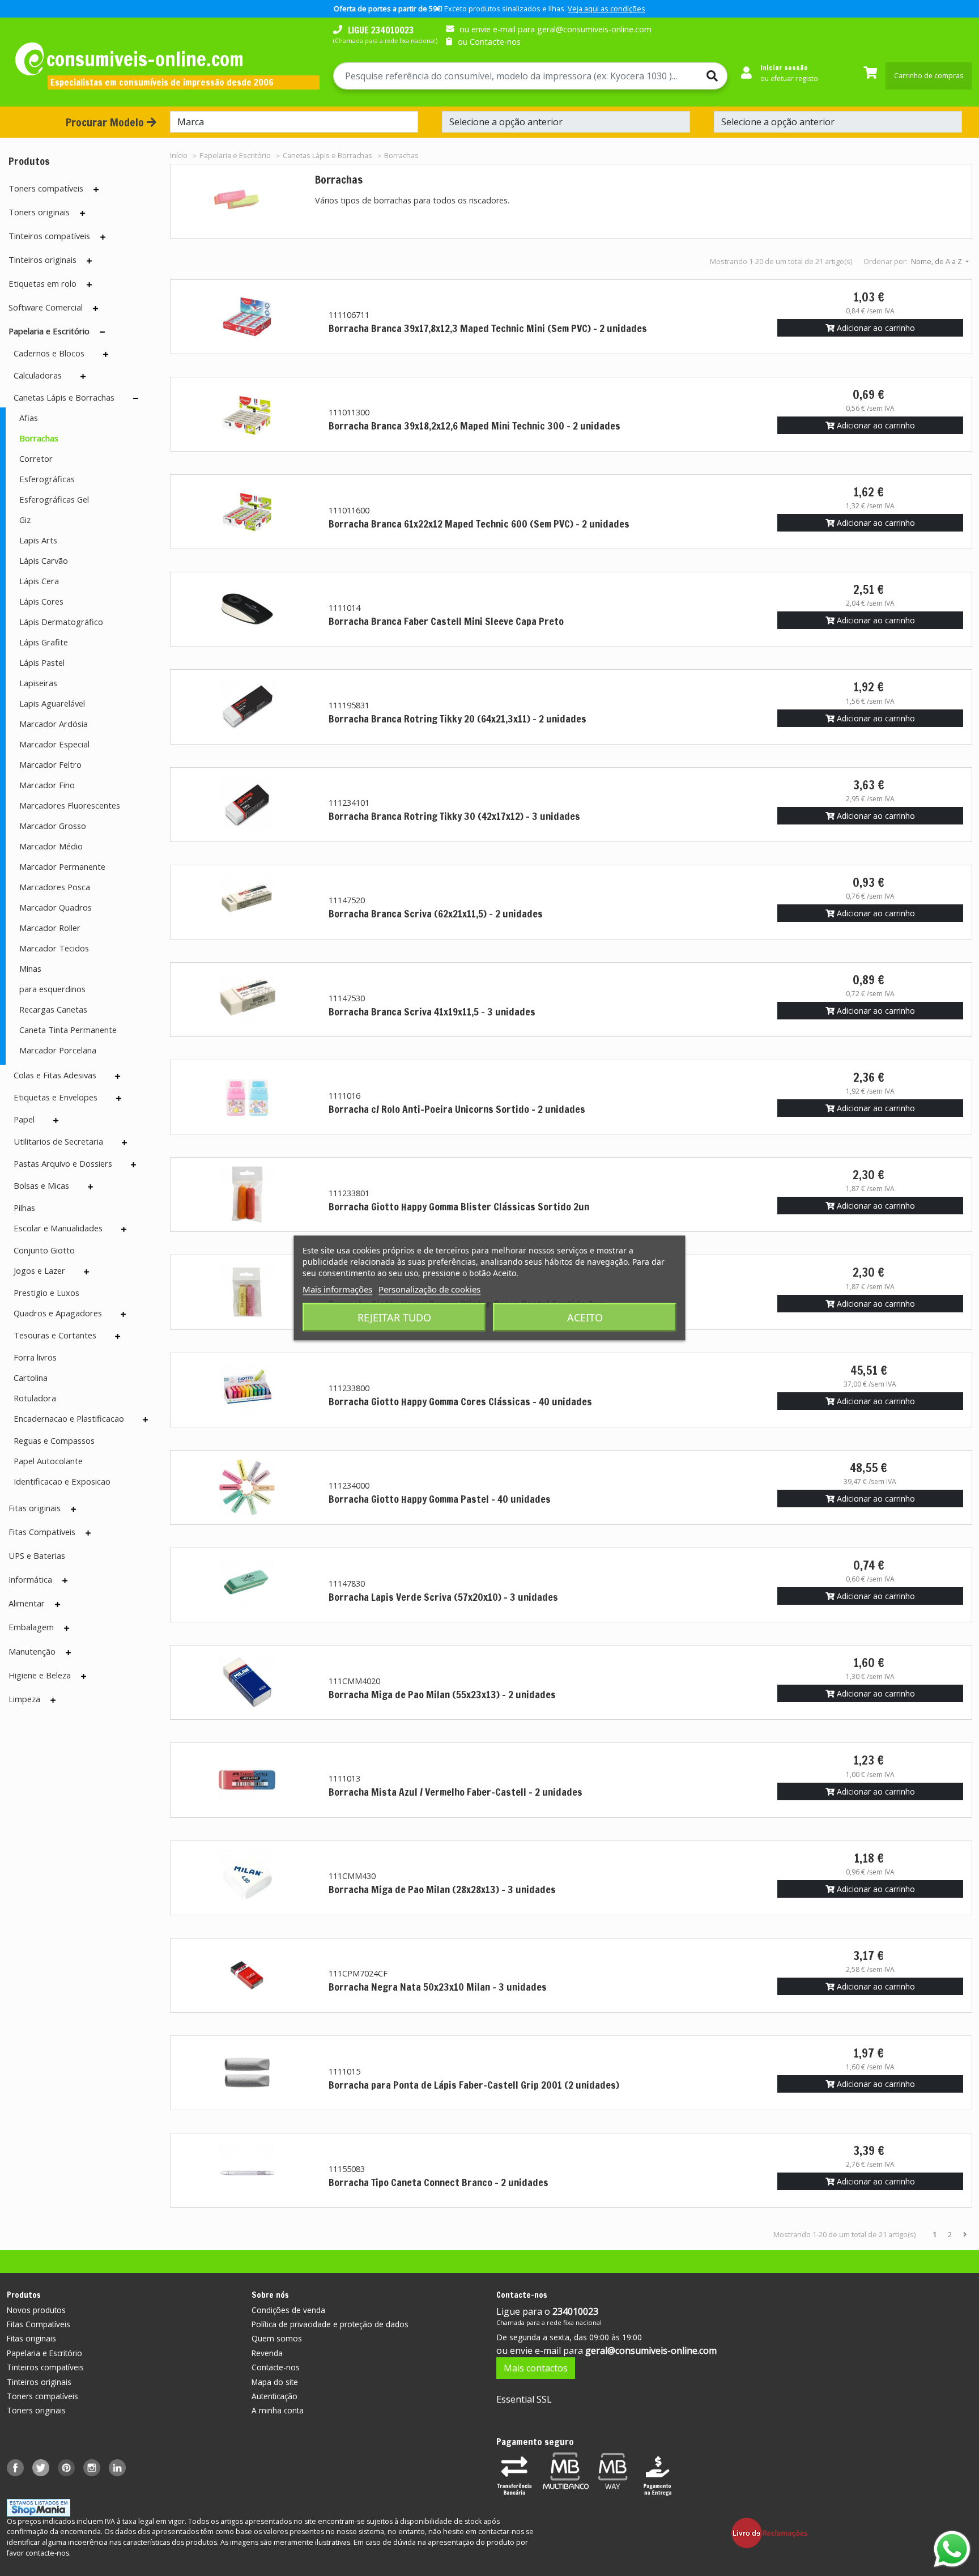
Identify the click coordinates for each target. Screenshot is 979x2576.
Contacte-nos (276, 2367)
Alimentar (27, 1603)
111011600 (349, 510)
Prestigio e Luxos (46, 1293)
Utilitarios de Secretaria (58, 1141)
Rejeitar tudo (394, 1317)
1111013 (344, 1778)
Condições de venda (288, 2310)
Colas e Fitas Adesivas (55, 1075)
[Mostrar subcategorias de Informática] (65, 1580)
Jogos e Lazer (39, 1270)
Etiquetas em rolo (42, 283)
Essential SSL (524, 2399)
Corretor (36, 458)
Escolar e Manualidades (58, 1228)
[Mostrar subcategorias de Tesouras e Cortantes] (118, 1336)
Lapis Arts (38, 540)
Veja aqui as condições (606, 8)
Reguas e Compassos (54, 1440)
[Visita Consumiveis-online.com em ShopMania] (39, 2507)
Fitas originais (35, 1508)
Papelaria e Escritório (49, 331)
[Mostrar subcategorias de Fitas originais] (73, 1509)
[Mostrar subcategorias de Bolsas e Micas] (90, 1187)
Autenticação (274, 2396)
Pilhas (24, 1208)
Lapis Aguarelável (52, 703)
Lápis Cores (41, 601)
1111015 (344, 2071)
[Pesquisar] (708, 76)
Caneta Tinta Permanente (68, 1030)
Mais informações (337, 1289)
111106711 (349, 315)
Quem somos (277, 2338)
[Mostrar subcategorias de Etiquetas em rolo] (89, 284)
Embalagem (31, 1627)
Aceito (585, 1317)
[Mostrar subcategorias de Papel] (56, 1120)
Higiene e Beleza (40, 1675)
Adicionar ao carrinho (875, 328)
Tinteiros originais (42, 260)
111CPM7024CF (358, 1973)
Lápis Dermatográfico (61, 622)
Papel (24, 1119)
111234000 (349, 1485)
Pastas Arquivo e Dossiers (63, 1163)
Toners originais (39, 212)
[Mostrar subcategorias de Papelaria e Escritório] (102, 332)
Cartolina (31, 1378)
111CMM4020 (354, 1681)
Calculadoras (38, 375)
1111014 (344, 608)
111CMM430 (352, 1876)
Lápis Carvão (44, 560)
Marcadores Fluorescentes (70, 805)
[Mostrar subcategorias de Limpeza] (53, 1700)
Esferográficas (47, 479)
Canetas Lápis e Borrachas (64, 397)
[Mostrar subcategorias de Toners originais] (82, 213)
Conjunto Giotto (44, 1250)
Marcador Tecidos (54, 948)
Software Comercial (46, 307)
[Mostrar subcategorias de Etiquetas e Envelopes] (119, 1098)
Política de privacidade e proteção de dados (330, 2324)
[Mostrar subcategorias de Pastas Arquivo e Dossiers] (133, 1164)
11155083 (347, 2169)
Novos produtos (36, 2310)
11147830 (347, 1584)
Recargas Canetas (53, 1009)
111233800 (349, 1388)
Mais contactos (536, 2368)
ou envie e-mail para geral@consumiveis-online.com (556, 29)
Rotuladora (35, 1398)
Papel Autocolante (48, 1461)
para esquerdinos (52, 989)
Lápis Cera (39, 581)
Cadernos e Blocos (49, 353)
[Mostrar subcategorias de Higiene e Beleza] (84, 1676)
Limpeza (24, 1699)
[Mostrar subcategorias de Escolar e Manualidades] (124, 1229)
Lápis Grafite (44, 642)
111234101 (349, 803)
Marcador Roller (50, 928)
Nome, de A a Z (937, 261)
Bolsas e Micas (41, 1185)
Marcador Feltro (50, 764)
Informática (30, 1579)
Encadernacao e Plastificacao (69, 1418)
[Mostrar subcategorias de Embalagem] (67, 1628)
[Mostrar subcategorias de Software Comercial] (95, 308)
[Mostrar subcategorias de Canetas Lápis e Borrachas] (136, 398)
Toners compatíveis (46, 188)
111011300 (349, 412)
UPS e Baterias (37, 1555)
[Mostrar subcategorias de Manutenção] (68, 1652)
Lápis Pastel (42, 662)
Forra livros (35, 1357)
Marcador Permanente (62, 866)
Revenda (267, 2353)
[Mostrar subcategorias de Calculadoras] (83, 376)
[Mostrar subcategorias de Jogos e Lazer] (86, 1272)
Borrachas (39, 438)
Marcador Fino (47, 785)
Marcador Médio (51, 846)
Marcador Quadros (56, 907)
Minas (30, 968)
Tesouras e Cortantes (55, 1335)
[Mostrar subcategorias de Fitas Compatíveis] (88, 1533)
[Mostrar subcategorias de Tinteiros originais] (89, 261)
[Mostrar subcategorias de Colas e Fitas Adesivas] (118, 1076)
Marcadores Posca (55, 887)
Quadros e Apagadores (58, 1313)
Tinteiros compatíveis (49, 236)
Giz (25, 520)
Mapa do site (275, 2382)
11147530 (347, 998)
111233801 (349, 1193)
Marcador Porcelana (58, 1050)
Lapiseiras (38, 683)
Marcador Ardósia (54, 724)
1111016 (344, 1096)
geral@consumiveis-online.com (651, 2350)
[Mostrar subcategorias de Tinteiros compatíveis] (103, 237)
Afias (29, 418)
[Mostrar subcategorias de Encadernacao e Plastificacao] (145, 1419)
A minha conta (278, 2410)
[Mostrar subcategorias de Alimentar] (58, 1604)
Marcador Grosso (53, 826)
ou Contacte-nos (489, 42)
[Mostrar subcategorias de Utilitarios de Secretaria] (124, 1142)
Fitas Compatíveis (42, 1532)
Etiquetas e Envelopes (56, 1097)
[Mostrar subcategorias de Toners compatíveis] (96, 189)
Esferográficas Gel (54, 499)
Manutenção (32, 1651)
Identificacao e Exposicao (62, 1481)
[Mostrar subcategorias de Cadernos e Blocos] (106, 354)
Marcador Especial (54, 744)
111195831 (349, 705)
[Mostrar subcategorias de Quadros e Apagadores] (123, 1314)
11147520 (347, 900)
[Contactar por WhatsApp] (952, 2549)
